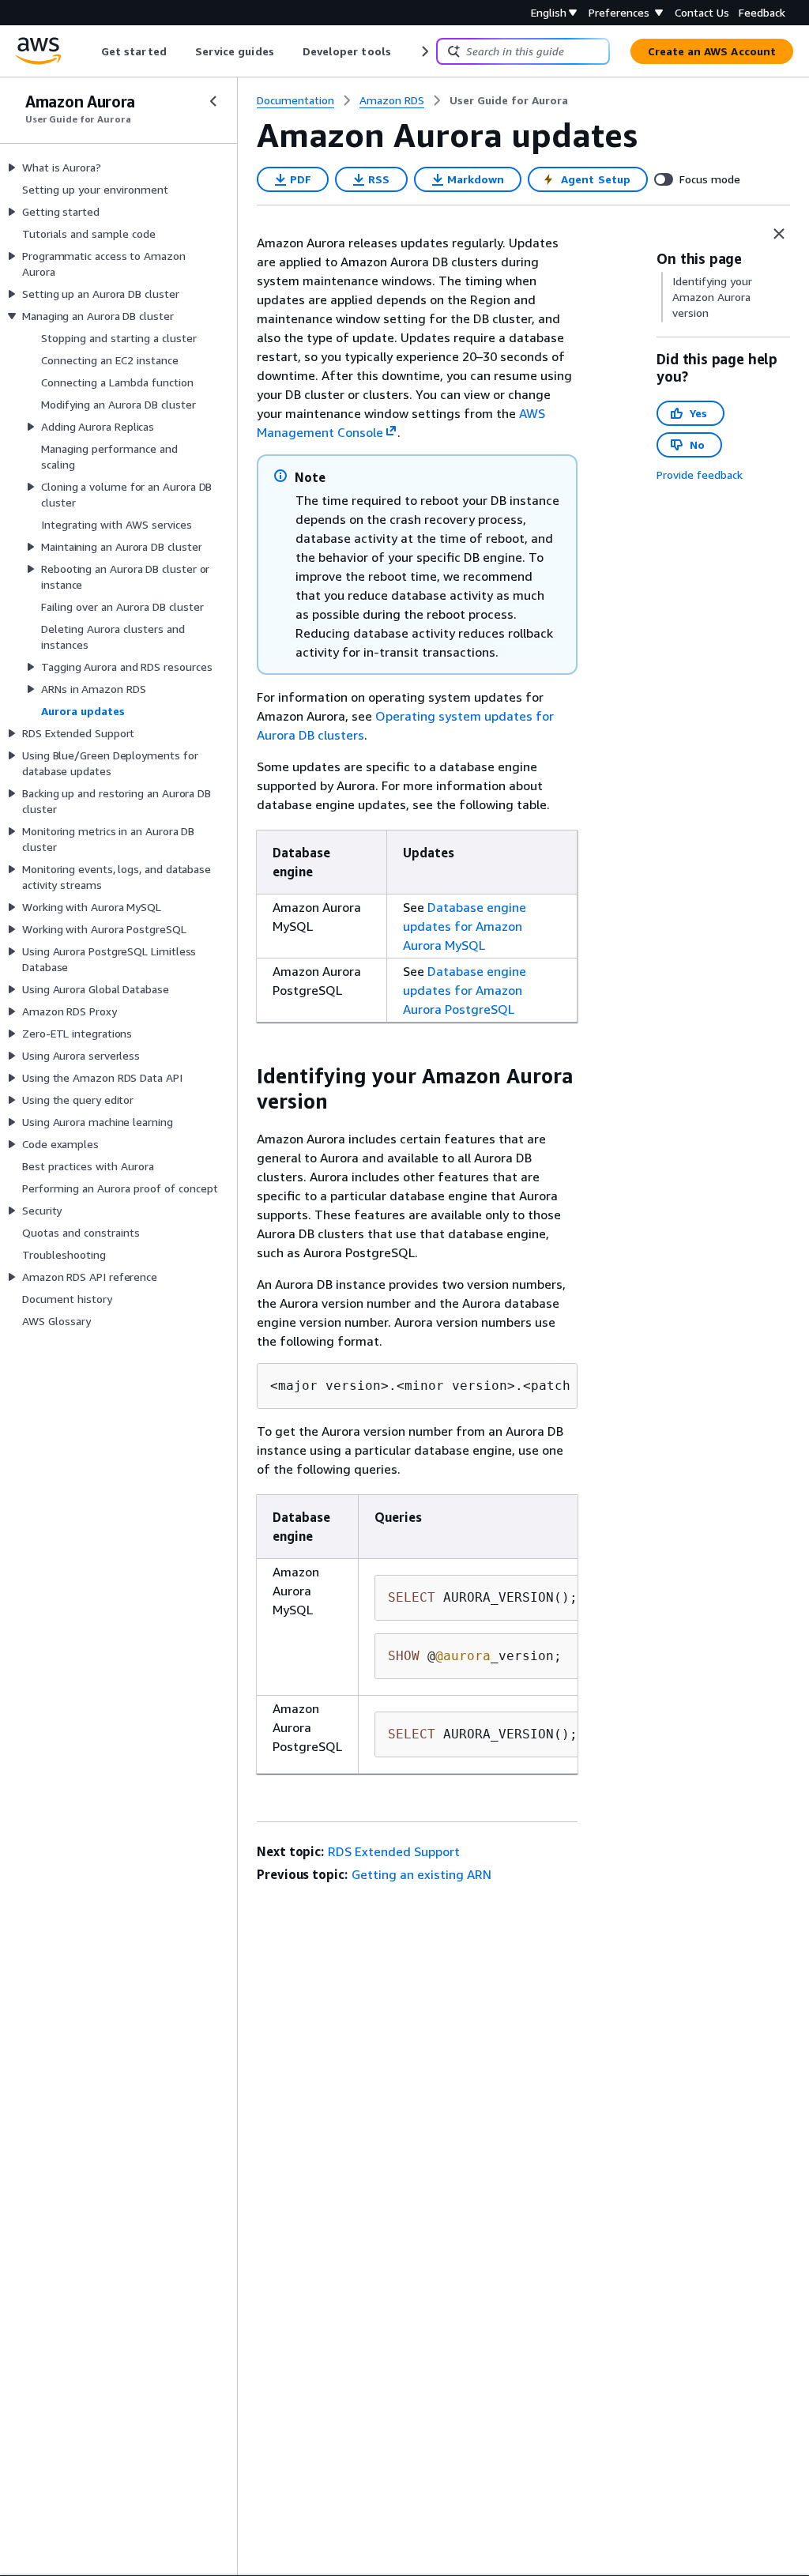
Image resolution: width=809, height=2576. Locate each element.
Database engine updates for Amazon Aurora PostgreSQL (465, 990)
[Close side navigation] (213, 101)
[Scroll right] (424, 51)
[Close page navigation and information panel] (779, 234)
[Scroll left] (90, 51)
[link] (509, 100)
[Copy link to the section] (244, 1076)
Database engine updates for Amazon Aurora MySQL (465, 926)
